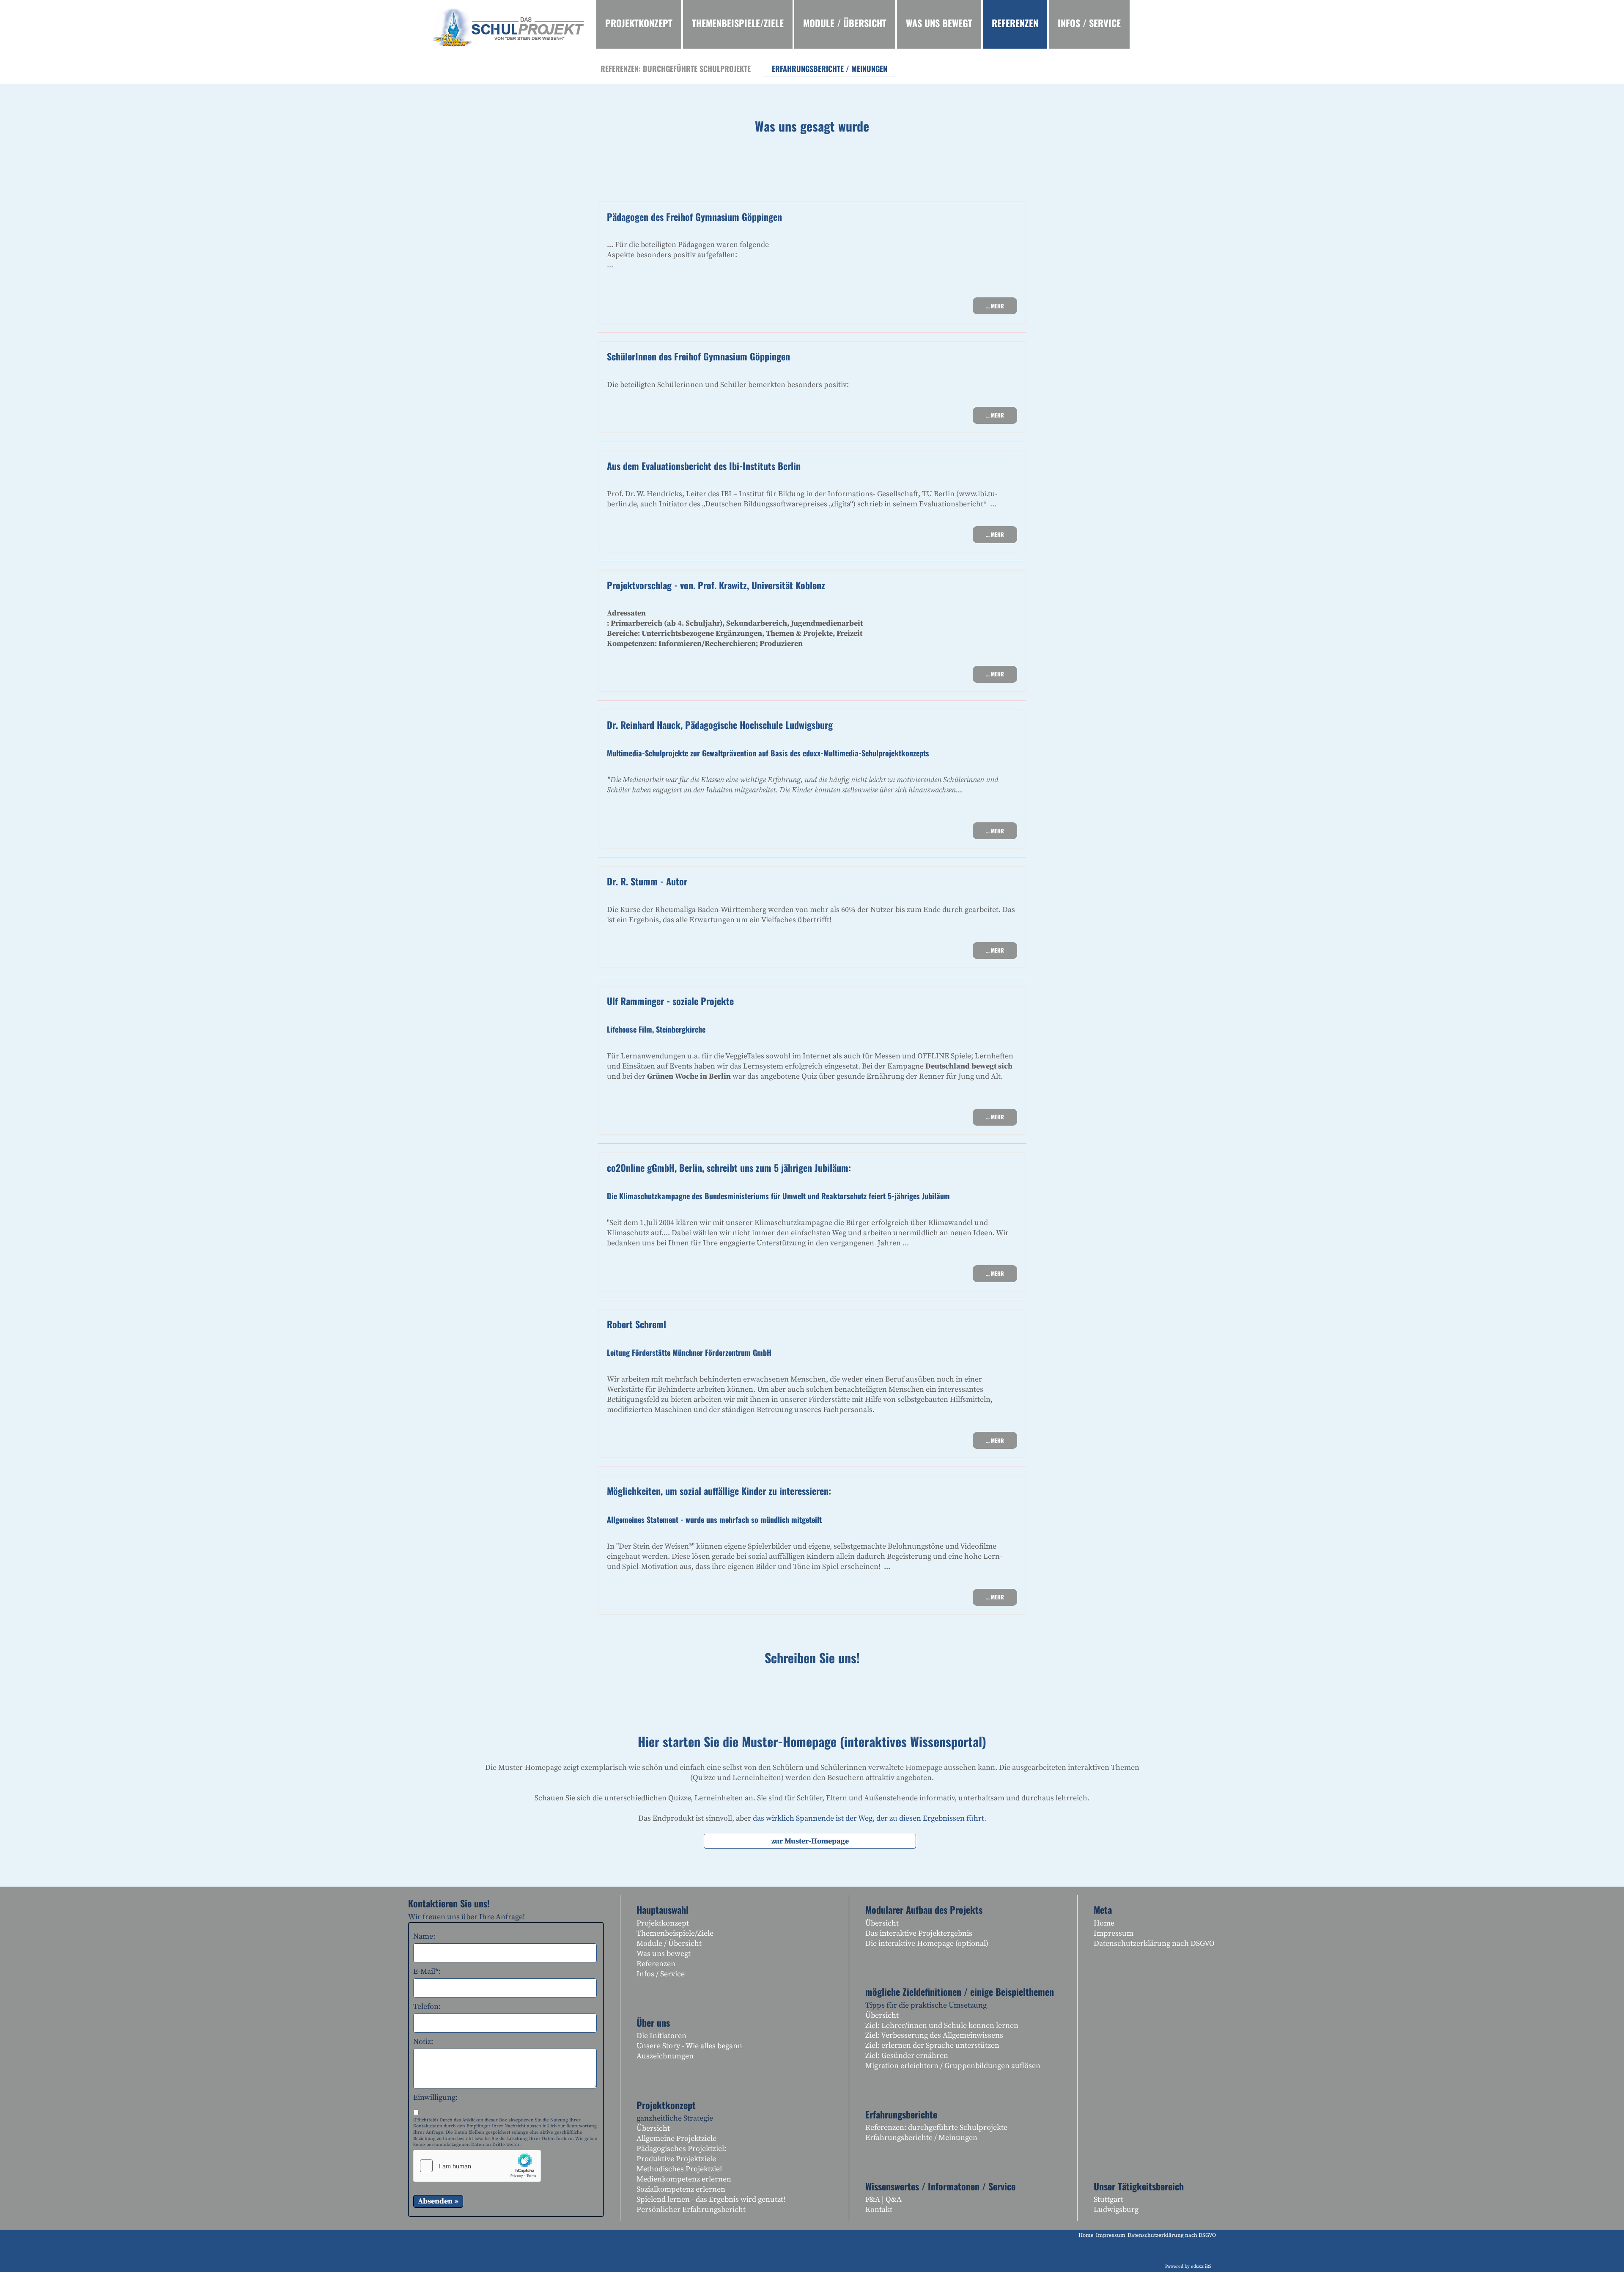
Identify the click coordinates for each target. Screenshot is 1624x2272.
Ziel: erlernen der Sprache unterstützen (932, 2045)
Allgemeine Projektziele (676, 2139)
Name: (424, 1936)
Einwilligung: (435, 2098)
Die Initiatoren (661, 2036)
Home (1104, 1923)
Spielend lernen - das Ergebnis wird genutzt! (711, 2199)
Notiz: (423, 2042)
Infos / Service (661, 1974)
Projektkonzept (663, 1923)
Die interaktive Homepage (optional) (927, 1944)
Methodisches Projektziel (679, 2169)
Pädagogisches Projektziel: (681, 2149)
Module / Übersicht (669, 1944)
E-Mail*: (427, 1971)
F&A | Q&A (883, 2199)
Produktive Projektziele (676, 2159)
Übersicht (653, 2128)
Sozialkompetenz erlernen (681, 2189)
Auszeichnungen (665, 2056)
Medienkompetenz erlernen (684, 2179)
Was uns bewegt (664, 1954)
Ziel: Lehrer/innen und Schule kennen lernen (942, 2026)
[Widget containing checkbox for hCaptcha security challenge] (477, 2166)
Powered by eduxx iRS (1188, 2267)
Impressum (1114, 1933)
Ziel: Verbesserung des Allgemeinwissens (934, 2035)
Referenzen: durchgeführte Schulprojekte (936, 2128)
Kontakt (879, 2210)
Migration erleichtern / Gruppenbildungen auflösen (953, 2066)
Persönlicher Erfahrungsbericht (691, 2210)
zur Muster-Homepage (810, 1841)
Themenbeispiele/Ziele (675, 1933)
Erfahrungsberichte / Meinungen (921, 2138)
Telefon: (427, 2007)
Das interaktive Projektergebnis (919, 1933)
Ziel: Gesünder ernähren (907, 2056)
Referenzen (656, 1964)
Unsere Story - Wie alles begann (689, 2046)
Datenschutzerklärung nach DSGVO (1154, 1944)
